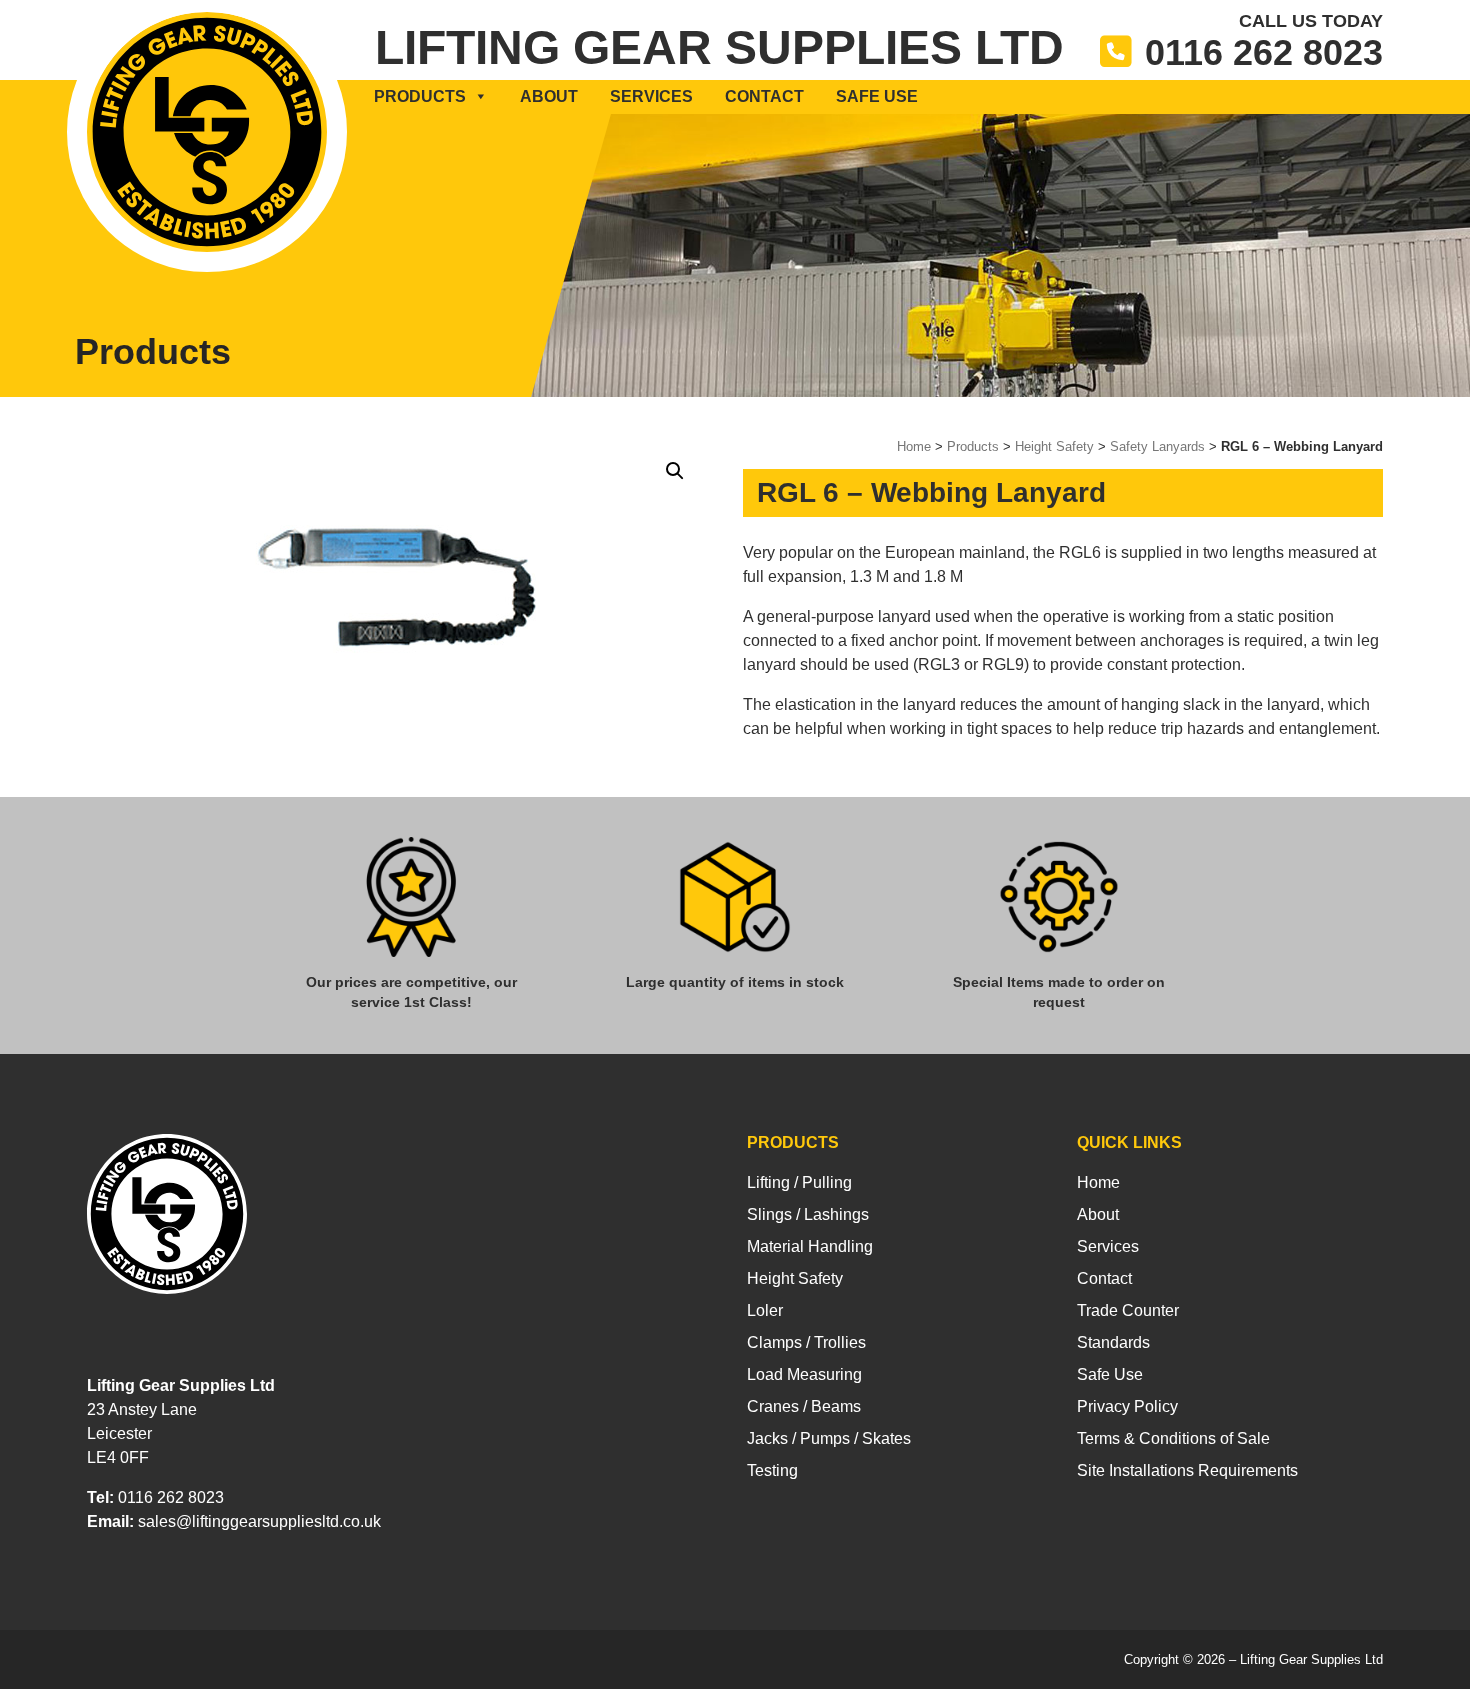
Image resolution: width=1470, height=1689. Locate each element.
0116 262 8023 (1264, 52)
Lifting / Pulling (799, 1182)
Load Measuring (804, 1374)
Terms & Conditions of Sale (1173, 1438)
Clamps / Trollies (806, 1342)
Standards (1113, 1342)
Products (420, 96)
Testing (772, 1470)
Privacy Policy (1127, 1406)
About (549, 96)
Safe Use (877, 96)
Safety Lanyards (1157, 446)
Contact (764, 96)
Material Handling (810, 1246)
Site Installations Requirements (1187, 1470)
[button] (675, 471)
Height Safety (1054, 446)
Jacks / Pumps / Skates (829, 1438)
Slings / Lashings (808, 1214)
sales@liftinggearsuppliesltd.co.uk (259, 1521)
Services (651, 96)
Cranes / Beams (804, 1406)
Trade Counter (1128, 1310)
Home (914, 446)
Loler (765, 1310)
